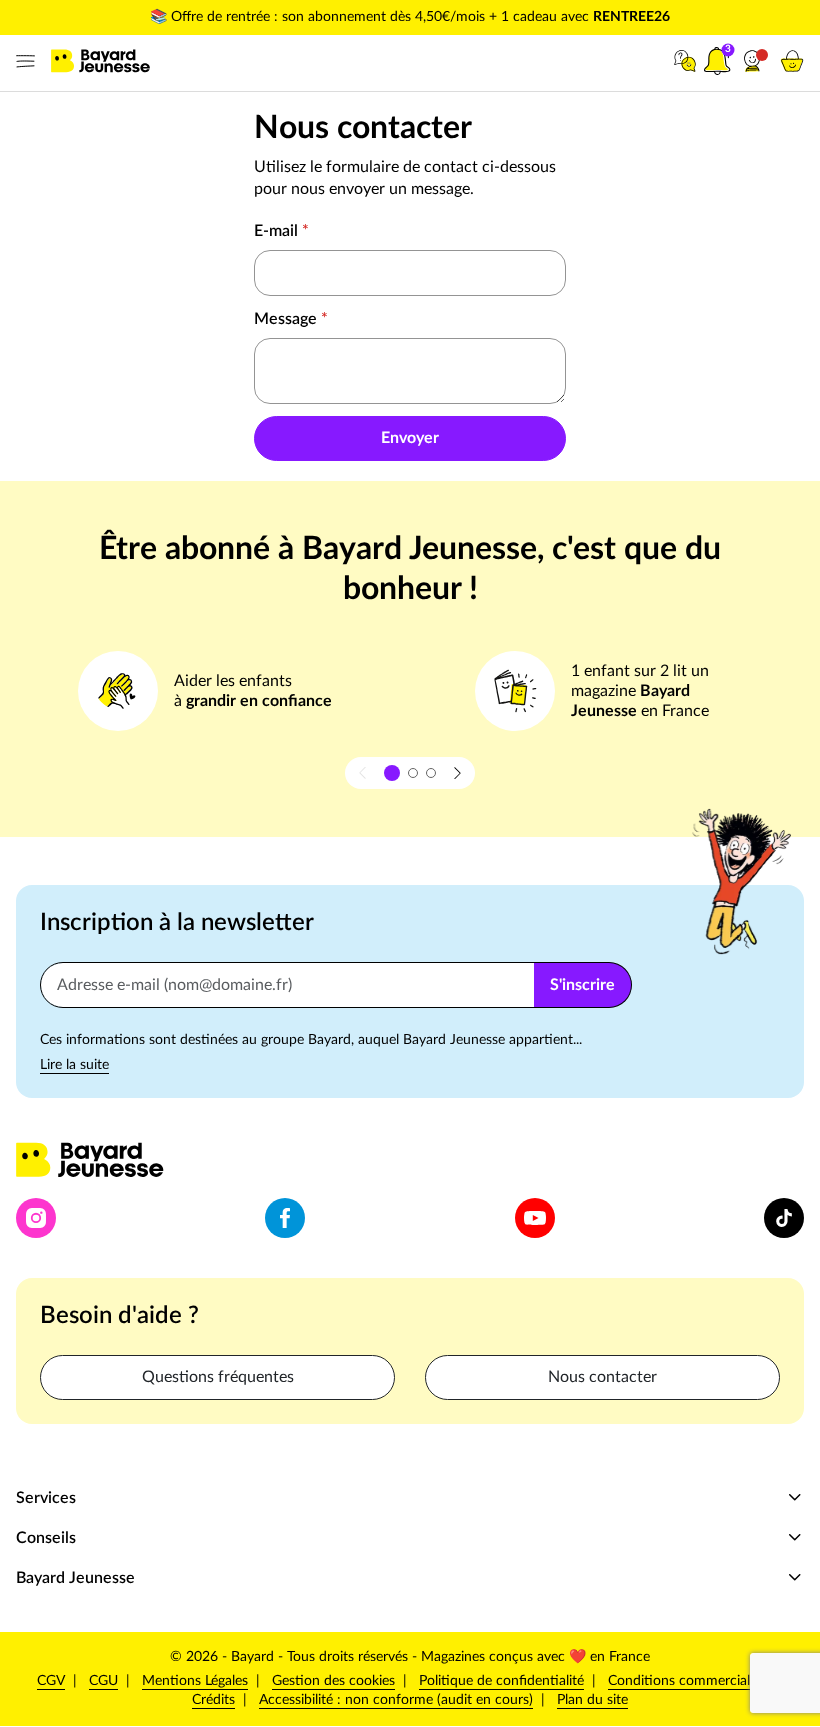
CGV (51, 1681)
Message (291, 319)
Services (46, 1498)
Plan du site (592, 1700)
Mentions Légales (195, 1681)
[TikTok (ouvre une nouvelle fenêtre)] (784, 1218)
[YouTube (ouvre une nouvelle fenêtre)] (535, 1218)
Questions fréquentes (218, 1377)
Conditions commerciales (685, 1681)
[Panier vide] (792, 61)
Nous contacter (602, 1377)
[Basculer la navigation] (21, 61)
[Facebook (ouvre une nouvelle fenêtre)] (285, 1218)
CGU (103, 1681)
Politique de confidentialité (501, 1680)
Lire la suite (74, 1065)
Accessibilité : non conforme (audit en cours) (396, 1700)
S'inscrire (582, 985)
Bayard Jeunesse (75, 1578)
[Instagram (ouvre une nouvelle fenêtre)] (36, 1218)
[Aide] (685, 61)
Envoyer (410, 438)
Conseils (46, 1538)
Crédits (213, 1700)
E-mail (281, 231)
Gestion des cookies (333, 1681)
